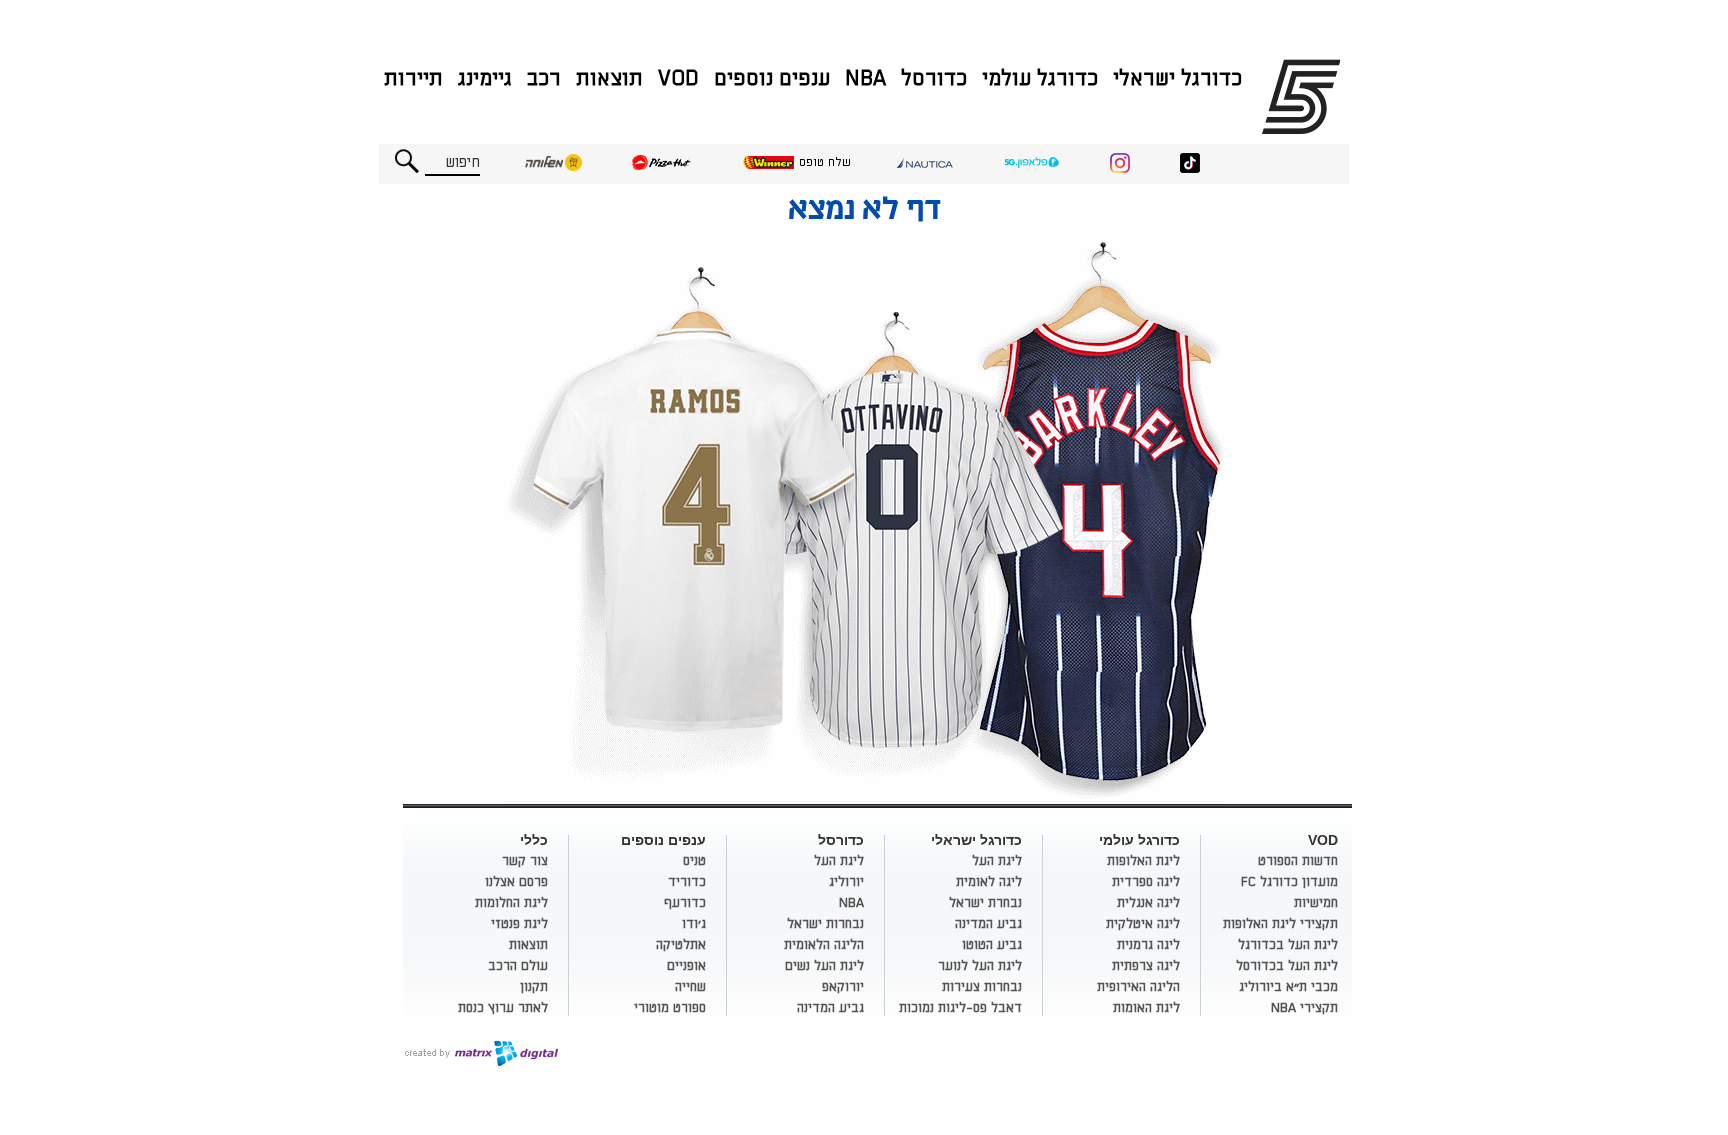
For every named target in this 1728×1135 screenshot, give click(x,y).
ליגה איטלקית (1143, 924)
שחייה (690, 987)
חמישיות (1316, 903)
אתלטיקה (681, 945)
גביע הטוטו (992, 945)
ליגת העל (997, 861)
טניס (694, 861)
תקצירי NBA (1304, 1008)
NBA (865, 78)
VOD (678, 78)
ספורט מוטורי (670, 1008)
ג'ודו (694, 924)
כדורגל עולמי (1040, 78)
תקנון (534, 987)
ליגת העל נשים (824, 966)
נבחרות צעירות (982, 987)
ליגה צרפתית (1146, 966)
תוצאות (609, 78)
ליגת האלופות (1143, 861)
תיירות (413, 78)
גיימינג (485, 78)
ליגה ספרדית (1146, 882)
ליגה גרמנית (1148, 945)
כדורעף (685, 903)
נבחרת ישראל (985, 903)
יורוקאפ (843, 987)
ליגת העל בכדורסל (1287, 966)
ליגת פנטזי (519, 924)
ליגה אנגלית (1148, 903)
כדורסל (934, 78)
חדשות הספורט (1298, 861)
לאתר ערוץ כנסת (503, 1008)
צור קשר (525, 861)
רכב (544, 78)
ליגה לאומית (989, 882)
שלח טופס (825, 162)
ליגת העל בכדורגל (1288, 945)
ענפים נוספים (772, 78)
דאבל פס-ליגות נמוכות (960, 1008)
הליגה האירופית (1138, 987)
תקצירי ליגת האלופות (1280, 924)
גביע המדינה (988, 924)
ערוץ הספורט (1304, 96)
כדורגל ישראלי (1177, 78)
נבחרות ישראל (825, 924)
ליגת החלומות (511, 903)
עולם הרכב (518, 966)
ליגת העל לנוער (980, 966)
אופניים (686, 966)
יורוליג (846, 882)
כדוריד (687, 882)
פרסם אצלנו (516, 882)
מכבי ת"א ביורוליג (1288, 987)
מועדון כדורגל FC (1289, 882)
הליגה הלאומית (824, 945)
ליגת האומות (1146, 1008)
